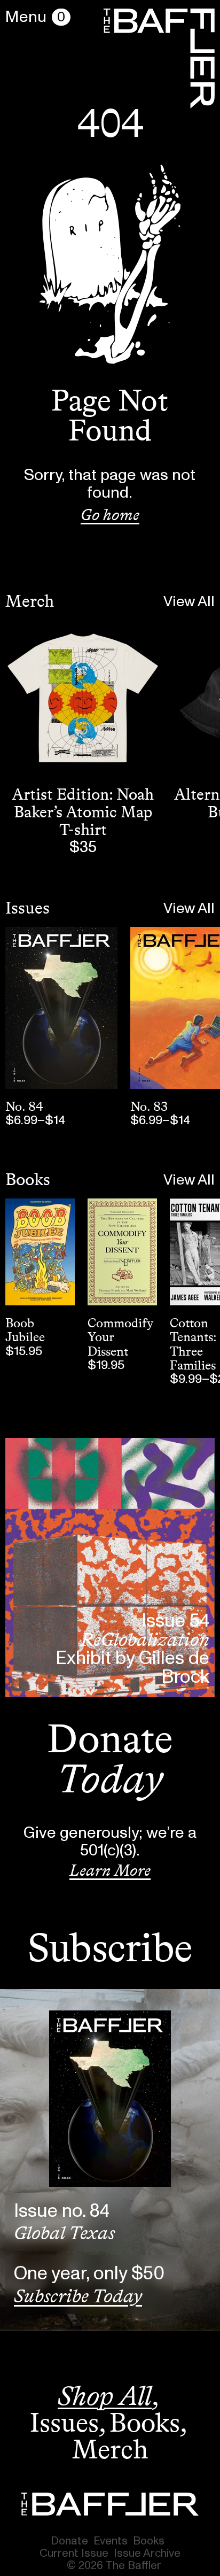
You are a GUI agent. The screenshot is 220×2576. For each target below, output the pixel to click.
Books (28, 1179)
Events (111, 2541)
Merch (30, 601)
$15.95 (24, 1351)
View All (189, 602)
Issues (27, 908)
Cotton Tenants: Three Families (193, 1344)
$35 (83, 847)
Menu (26, 17)
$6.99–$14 (35, 1120)
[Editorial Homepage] (110, 2504)
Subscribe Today (78, 2296)
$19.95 (106, 1365)
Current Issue (74, 2553)
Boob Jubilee (25, 1330)
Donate (69, 2541)
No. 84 (24, 1106)
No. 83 (149, 1106)
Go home (110, 515)
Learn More (110, 1870)
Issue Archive (147, 2553)
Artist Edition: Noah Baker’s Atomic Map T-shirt (83, 812)
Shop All (105, 2396)
